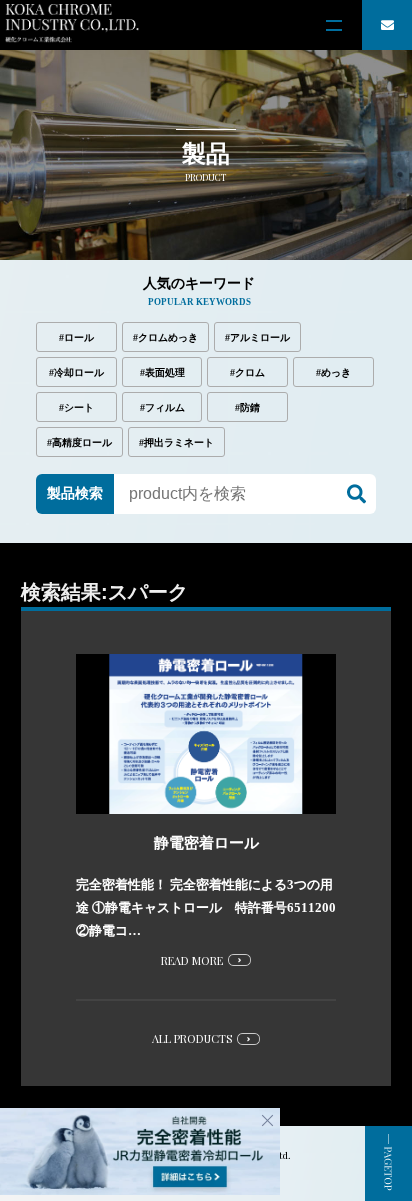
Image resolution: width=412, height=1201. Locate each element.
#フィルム (162, 407)
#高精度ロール (79, 442)
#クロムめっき (165, 337)
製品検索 (75, 493)
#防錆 (247, 407)
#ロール (76, 337)
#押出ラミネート (176, 442)
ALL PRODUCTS (192, 1038)
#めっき (333, 372)
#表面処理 (162, 372)
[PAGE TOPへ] (388, 1163)
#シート (76, 407)
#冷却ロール (76, 372)
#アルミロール (257, 337)
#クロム (247, 372)
